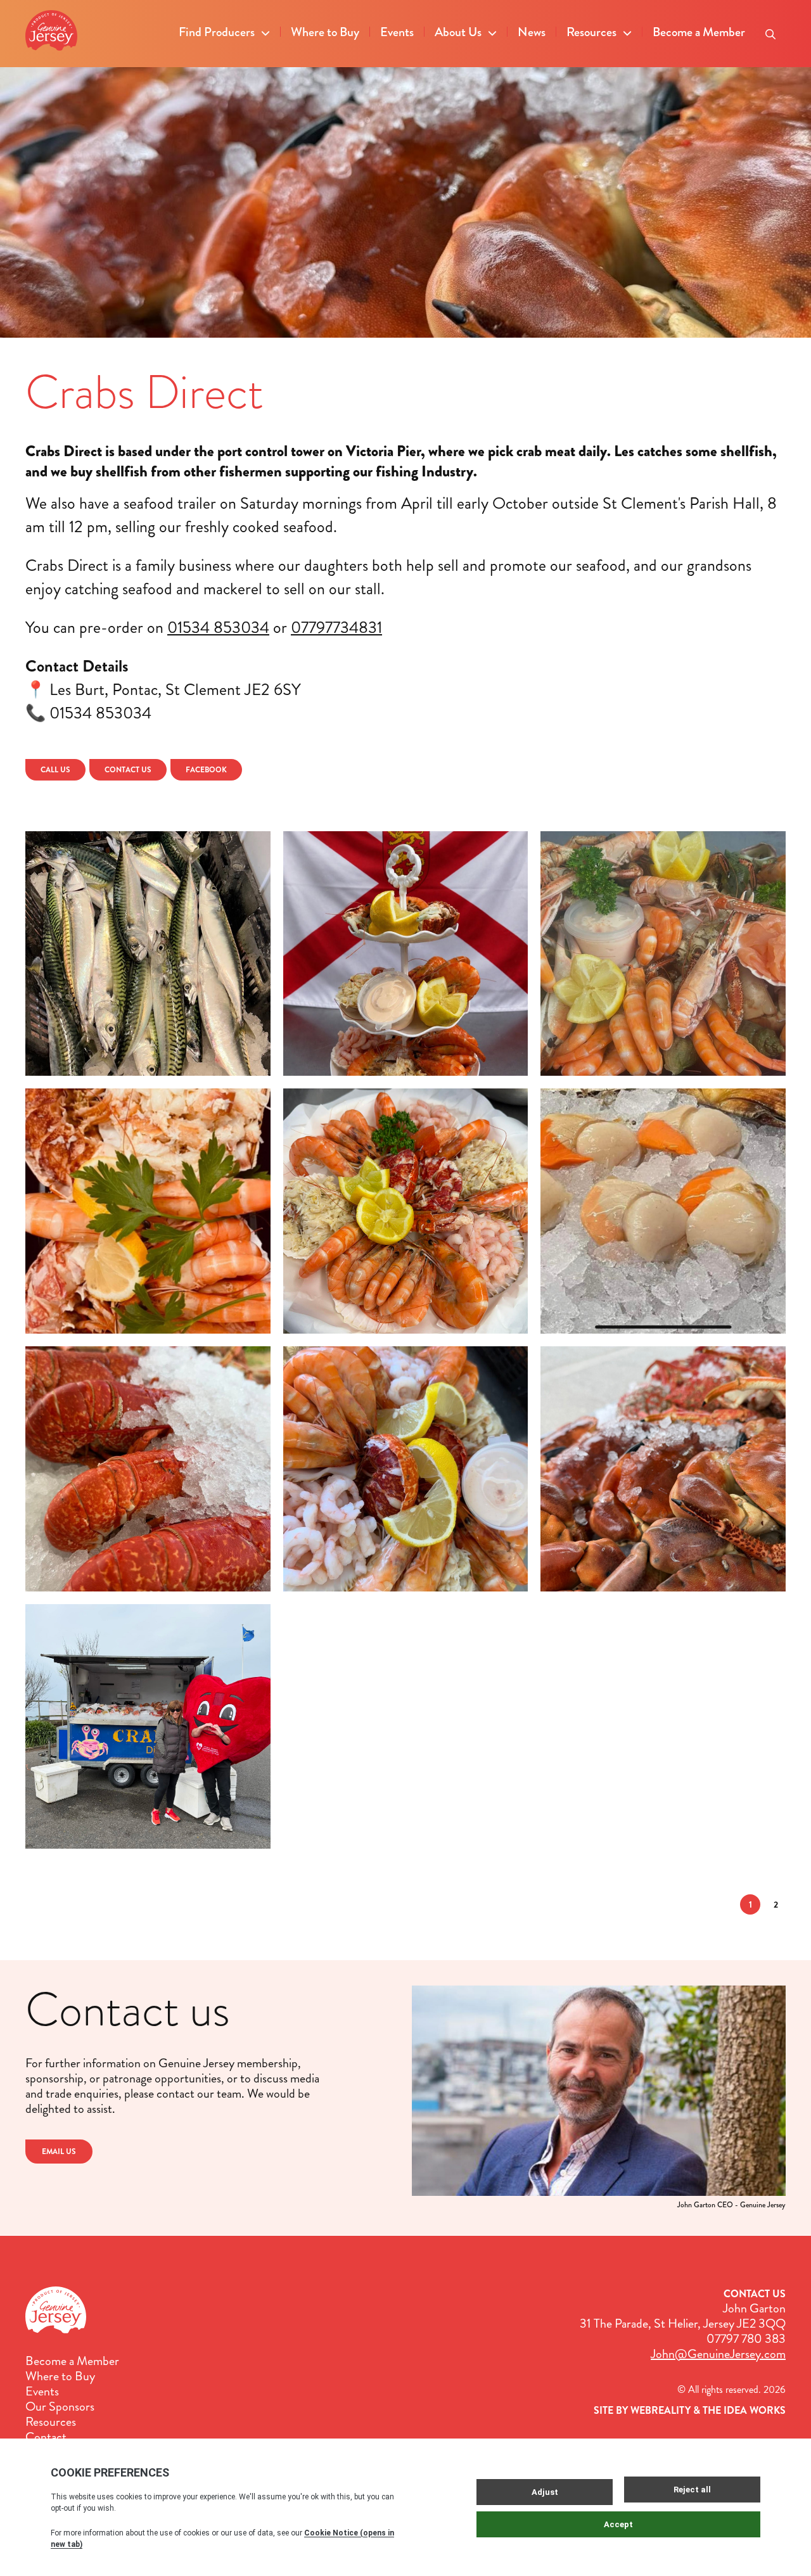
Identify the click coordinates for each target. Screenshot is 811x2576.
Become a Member (699, 32)
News (532, 32)
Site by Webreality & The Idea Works (690, 2410)
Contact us (128, 770)
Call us (55, 770)
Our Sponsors (60, 2407)
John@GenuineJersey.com (718, 2354)
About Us (458, 32)
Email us (59, 2152)
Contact (46, 2437)
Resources (591, 32)
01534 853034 (218, 628)
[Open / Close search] (770, 30)
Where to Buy (325, 32)
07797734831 (336, 628)
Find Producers (217, 32)
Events (397, 32)
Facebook (206, 770)
